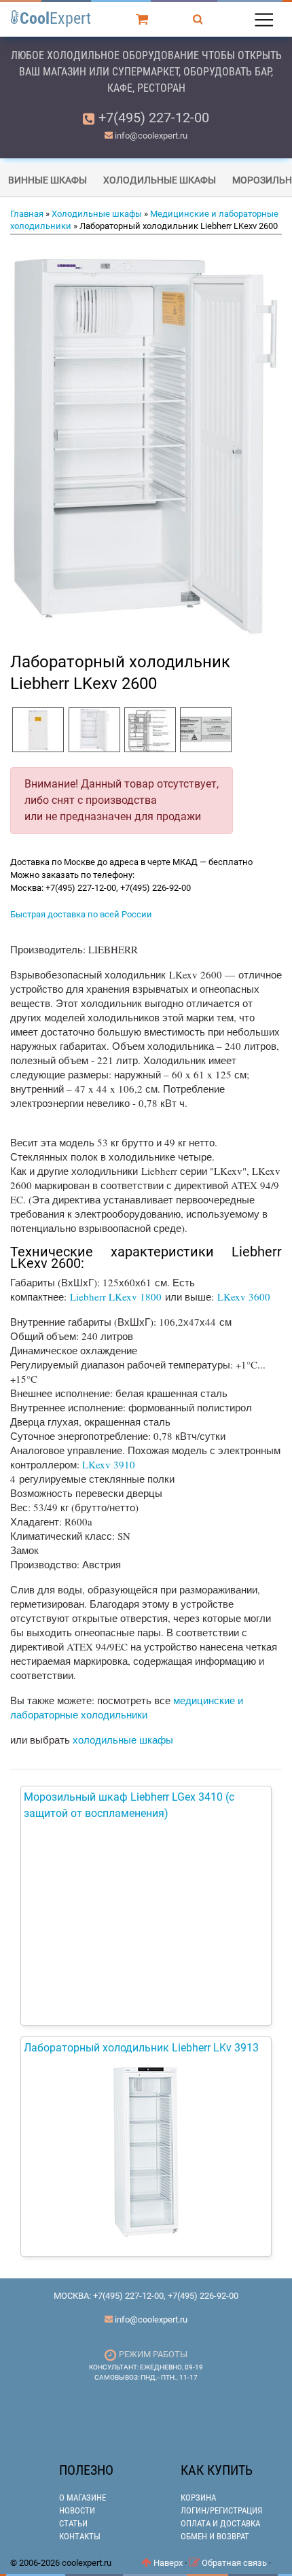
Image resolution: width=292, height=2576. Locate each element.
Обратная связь (233, 2563)
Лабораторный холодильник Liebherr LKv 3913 (141, 2048)
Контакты (80, 2536)
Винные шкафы (48, 180)
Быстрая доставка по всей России (81, 914)
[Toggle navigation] (263, 18)
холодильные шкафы (123, 1740)
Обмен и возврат (215, 2536)
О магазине (83, 2498)
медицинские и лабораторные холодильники (127, 1707)
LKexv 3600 (244, 1296)
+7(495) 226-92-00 (203, 2296)
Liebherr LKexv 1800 (116, 1296)
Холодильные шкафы (160, 180)
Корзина (198, 2498)
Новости (77, 2510)
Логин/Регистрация (221, 2510)
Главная (27, 214)
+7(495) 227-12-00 (154, 118)
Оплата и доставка (220, 2523)
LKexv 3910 (109, 1464)
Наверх (167, 2563)
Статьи (73, 2523)
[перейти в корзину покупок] (144, 18)
